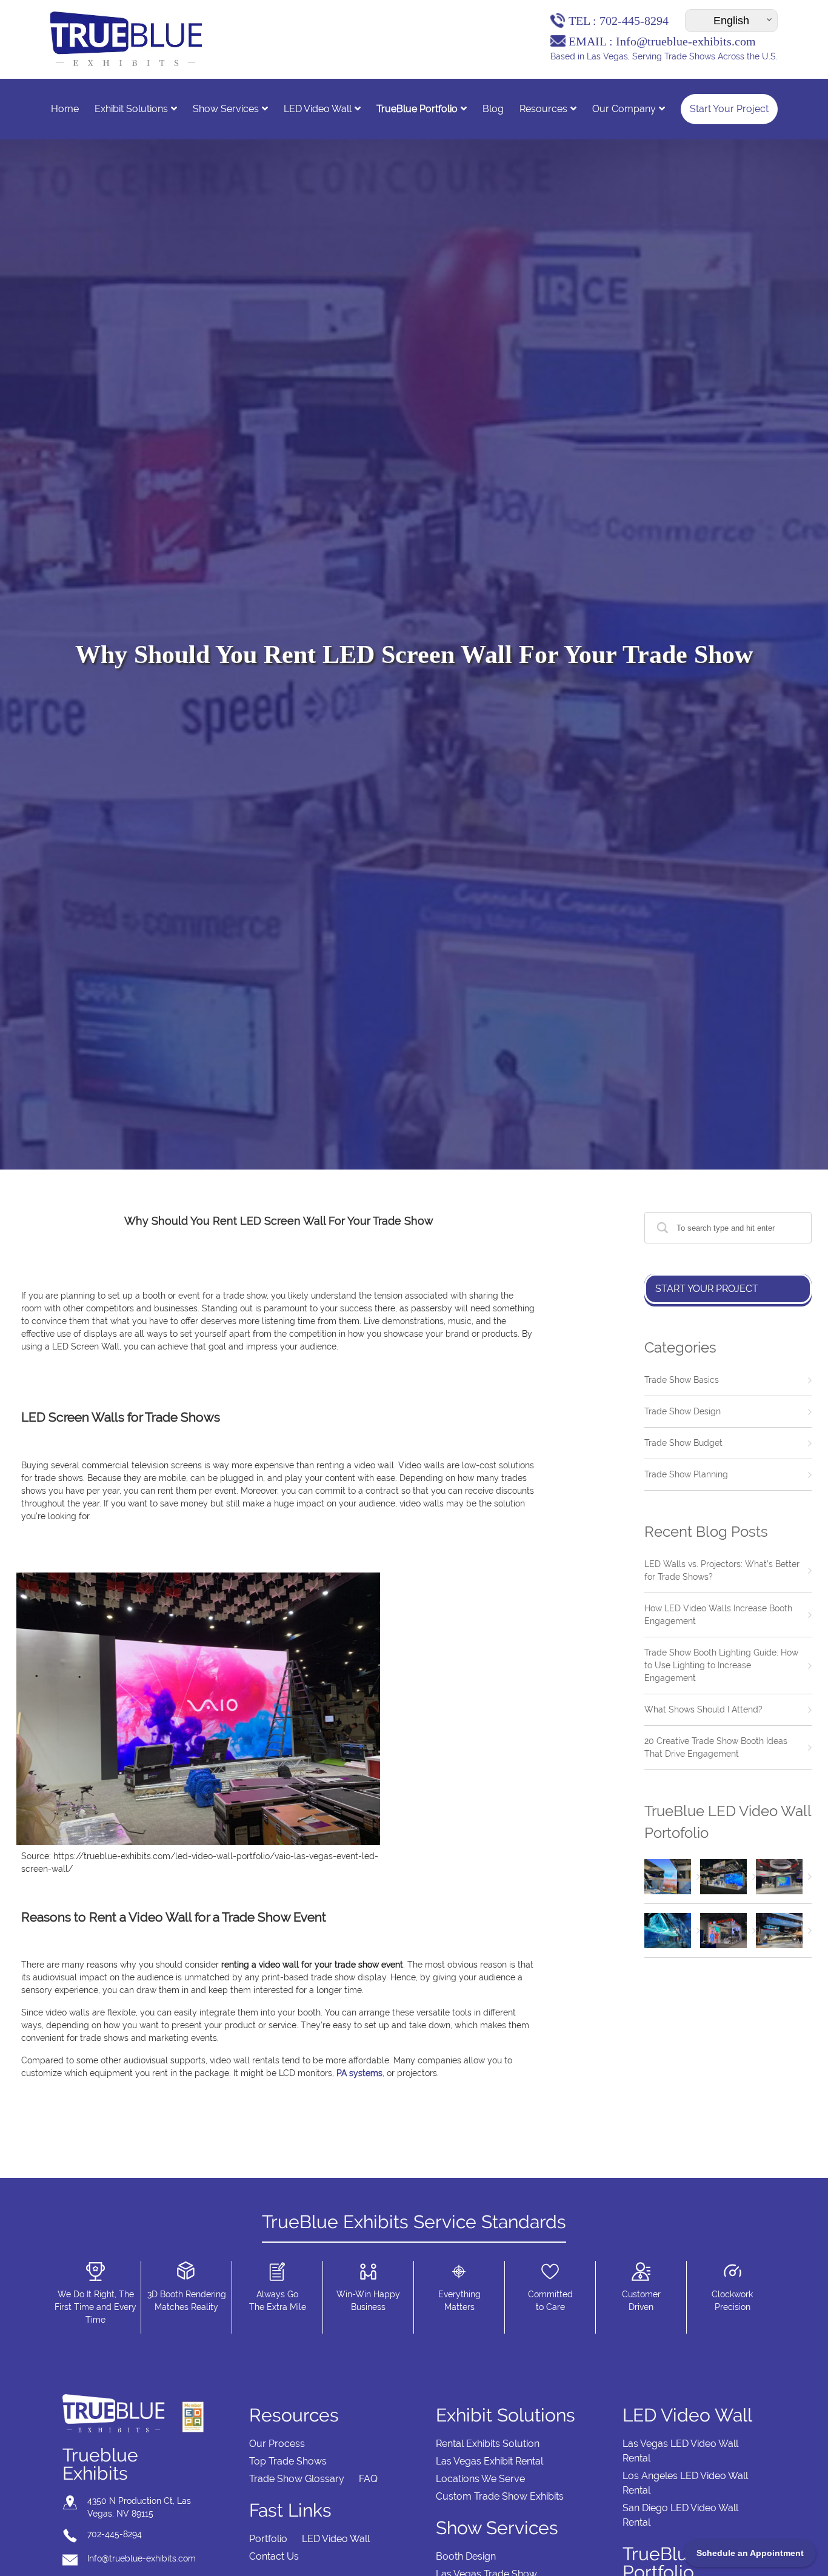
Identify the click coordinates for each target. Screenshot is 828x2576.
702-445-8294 (634, 21)
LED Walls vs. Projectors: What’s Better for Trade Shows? (722, 1570)
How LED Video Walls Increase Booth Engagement (718, 1615)
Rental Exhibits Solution (488, 2444)
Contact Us (274, 2556)
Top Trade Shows (288, 2461)
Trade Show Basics (682, 1380)
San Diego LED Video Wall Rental (680, 2515)
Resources (543, 109)
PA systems (359, 2073)
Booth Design (466, 2556)
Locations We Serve (480, 2479)
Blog (493, 109)
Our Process (277, 2444)
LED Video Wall (318, 109)
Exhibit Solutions (131, 109)
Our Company (624, 109)
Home (65, 109)
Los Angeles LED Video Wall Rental (685, 2483)
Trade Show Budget (683, 1443)
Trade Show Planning (686, 1474)
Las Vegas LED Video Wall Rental (680, 2451)
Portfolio (268, 2539)
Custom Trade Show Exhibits (500, 2496)
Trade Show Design (683, 1411)
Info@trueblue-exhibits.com (686, 41)
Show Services (226, 109)
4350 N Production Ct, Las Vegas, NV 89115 (139, 2507)
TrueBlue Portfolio (417, 109)
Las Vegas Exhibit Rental (489, 2461)
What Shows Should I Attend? (703, 1709)
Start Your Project (729, 109)
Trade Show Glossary (297, 2479)
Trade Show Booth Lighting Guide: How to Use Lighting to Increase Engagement (721, 1665)
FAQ (368, 2479)
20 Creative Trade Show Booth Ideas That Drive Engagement (716, 1747)
